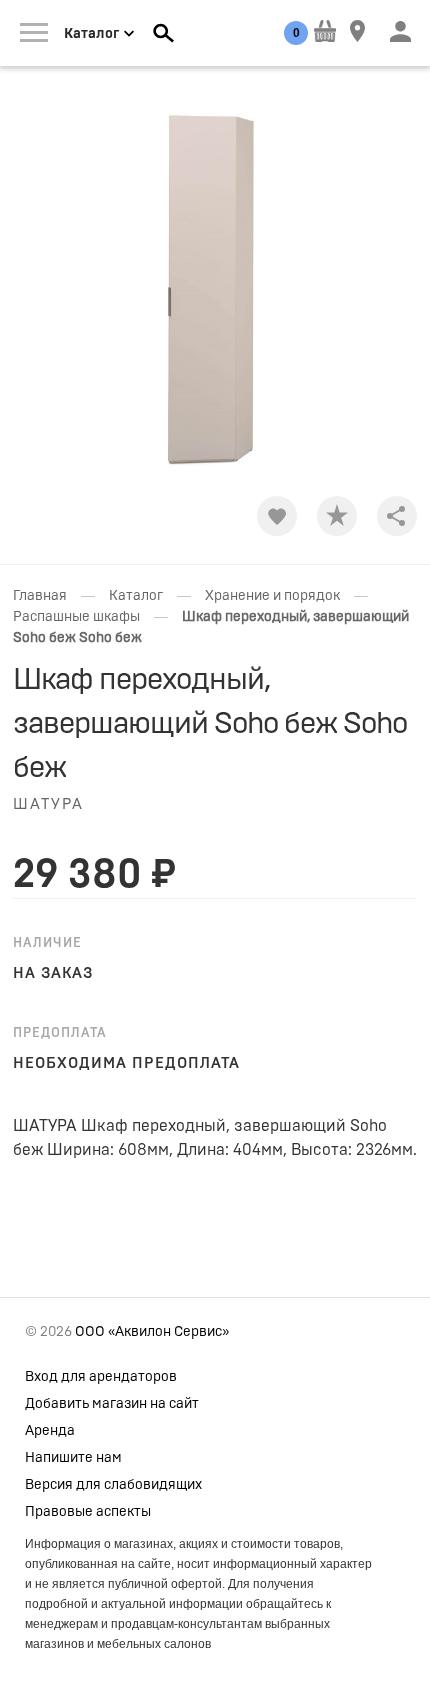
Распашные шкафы (76, 617)
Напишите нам (73, 1458)
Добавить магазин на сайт (112, 1404)
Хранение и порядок (272, 596)
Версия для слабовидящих (113, 1485)
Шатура (48, 804)
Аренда (50, 1431)
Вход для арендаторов (101, 1377)
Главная (40, 596)
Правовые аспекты (88, 1512)
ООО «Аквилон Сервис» (152, 1332)
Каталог (136, 596)
